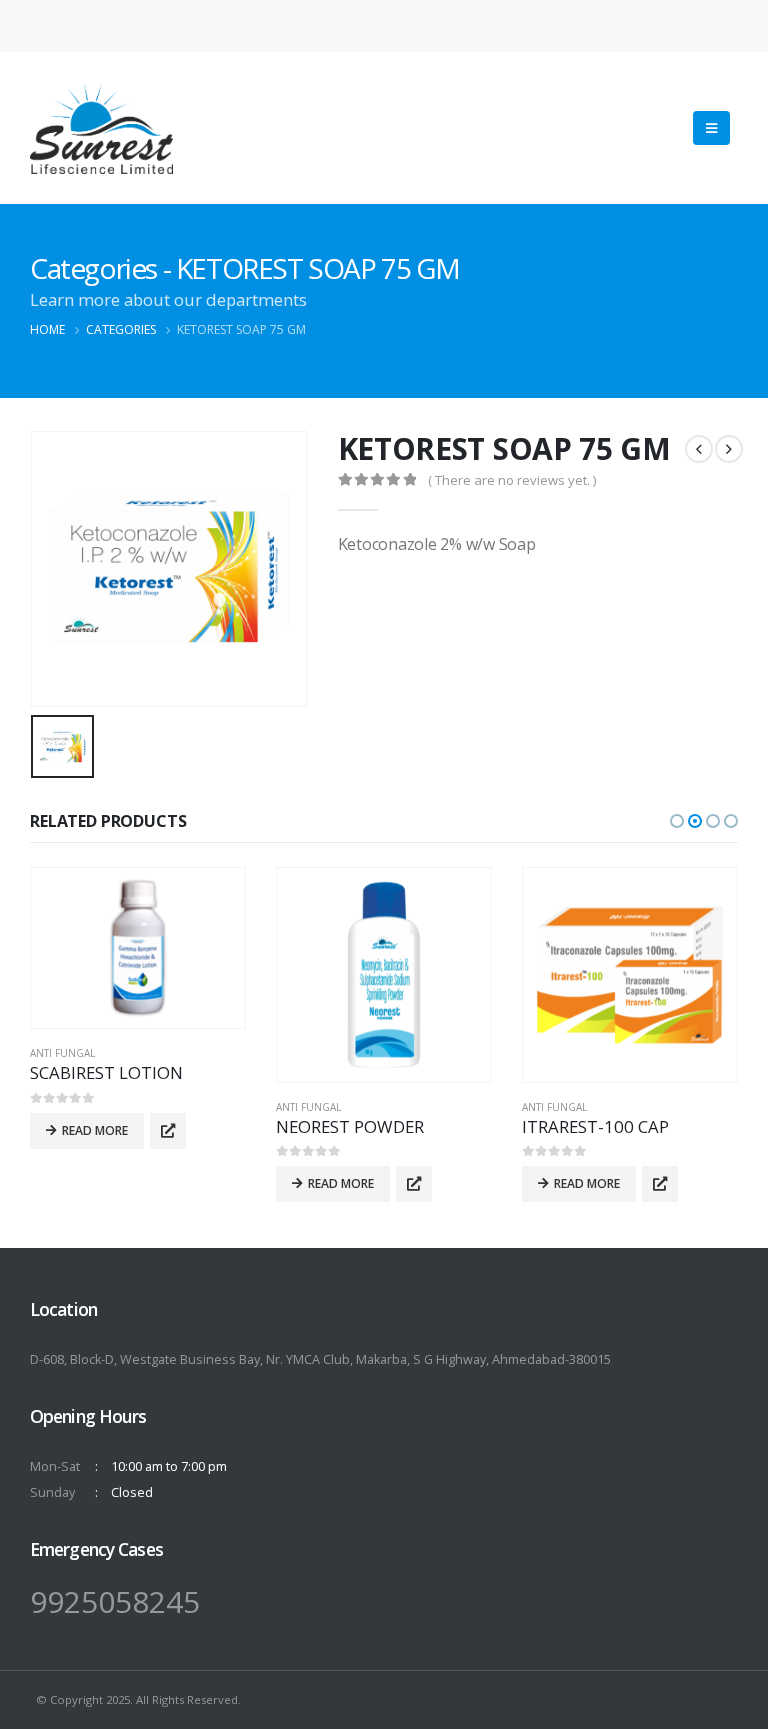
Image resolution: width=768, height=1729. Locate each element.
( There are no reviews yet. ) (512, 480)
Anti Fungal (62, 1053)
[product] (138, 948)
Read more (95, 1130)
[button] (677, 821)
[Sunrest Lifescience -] (101, 128)
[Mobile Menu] (711, 128)
